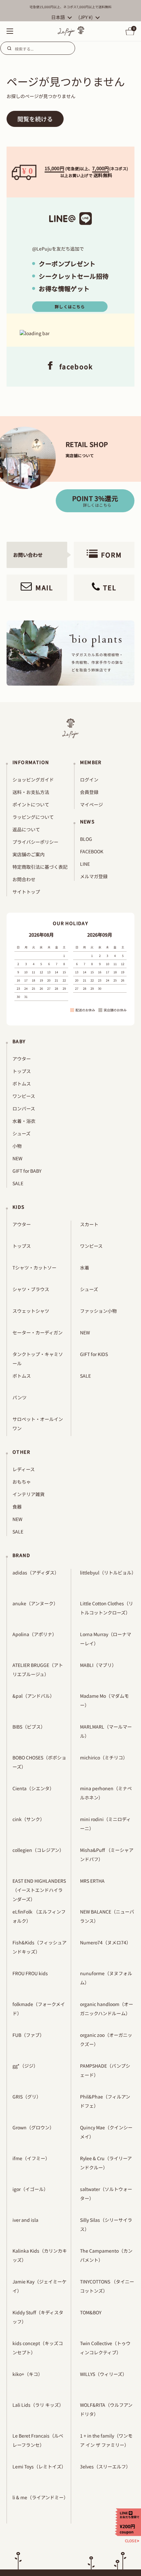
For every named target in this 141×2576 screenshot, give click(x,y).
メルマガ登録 (94, 876)
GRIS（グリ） (27, 2097)
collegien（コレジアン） (38, 1850)
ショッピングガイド (33, 780)
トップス (22, 1071)
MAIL (44, 588)
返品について (26, 829)
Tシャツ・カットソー (34, 1268)
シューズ (21, 1133)
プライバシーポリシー (35, 842)
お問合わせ (24, 879)
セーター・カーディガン (38, 1332)
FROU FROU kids (30, 1973)
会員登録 (89, 792)
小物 (17, 1146)
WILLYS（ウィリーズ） (103, 2374)
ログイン (89, 780)
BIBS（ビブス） (29, 1727)
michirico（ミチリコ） (104, 1757)
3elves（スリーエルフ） (105, 2466)
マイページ (91, 804)
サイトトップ (26, 892)
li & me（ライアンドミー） (40, 2497)
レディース (24, 1469)
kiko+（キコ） (28, 2374)
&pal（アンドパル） (33, 1696)
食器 (17, 1507)
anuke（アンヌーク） (35, 1603)
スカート (89, 1224)
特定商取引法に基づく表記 (40, 867)
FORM (111, 555)
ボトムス (22, 1084)
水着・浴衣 (24, 1121)
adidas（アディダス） (36, 1572)
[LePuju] (71, 31)
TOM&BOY (91, 2312)
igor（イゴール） (30, 2189)
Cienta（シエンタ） (33, 1788)
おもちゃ (22, 1482)
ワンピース (24, 1096)
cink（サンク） (29, 1819)
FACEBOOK (92, 851)
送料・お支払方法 (31, 792)
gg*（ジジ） (25, 2066)
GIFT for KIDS (94, 1354)
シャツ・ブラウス (31, 1289)
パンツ (20, 1397)
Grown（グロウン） (33, 2127)
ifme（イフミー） (31, 2158)
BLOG (86, 839)
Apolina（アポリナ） (35, 1634)
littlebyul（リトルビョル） (108, 1572)
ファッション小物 (98, 1311)
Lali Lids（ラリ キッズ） (38, 2405)
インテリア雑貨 (29, 1494)
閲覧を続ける (35, 119)
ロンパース (24, 1108)
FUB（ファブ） (28, 2035)
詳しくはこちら (70, 306)
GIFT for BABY (27, 1171)
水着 (85, 1268)
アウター (22, 1059)
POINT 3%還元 (95, 501)
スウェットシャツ (31, 1311)
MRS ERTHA (92, 1881)
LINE (85, 864)
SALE (18, 1183)
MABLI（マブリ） (98, 1665)
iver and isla (25, 2220)
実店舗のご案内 (29, 854)
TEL (110, 588)
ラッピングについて (33, 817)
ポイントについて (31, 804)
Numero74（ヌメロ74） (105, 1942)
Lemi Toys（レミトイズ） (39, 2466)
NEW (17, 1158)
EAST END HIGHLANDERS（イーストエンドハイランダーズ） (39, 1890)
